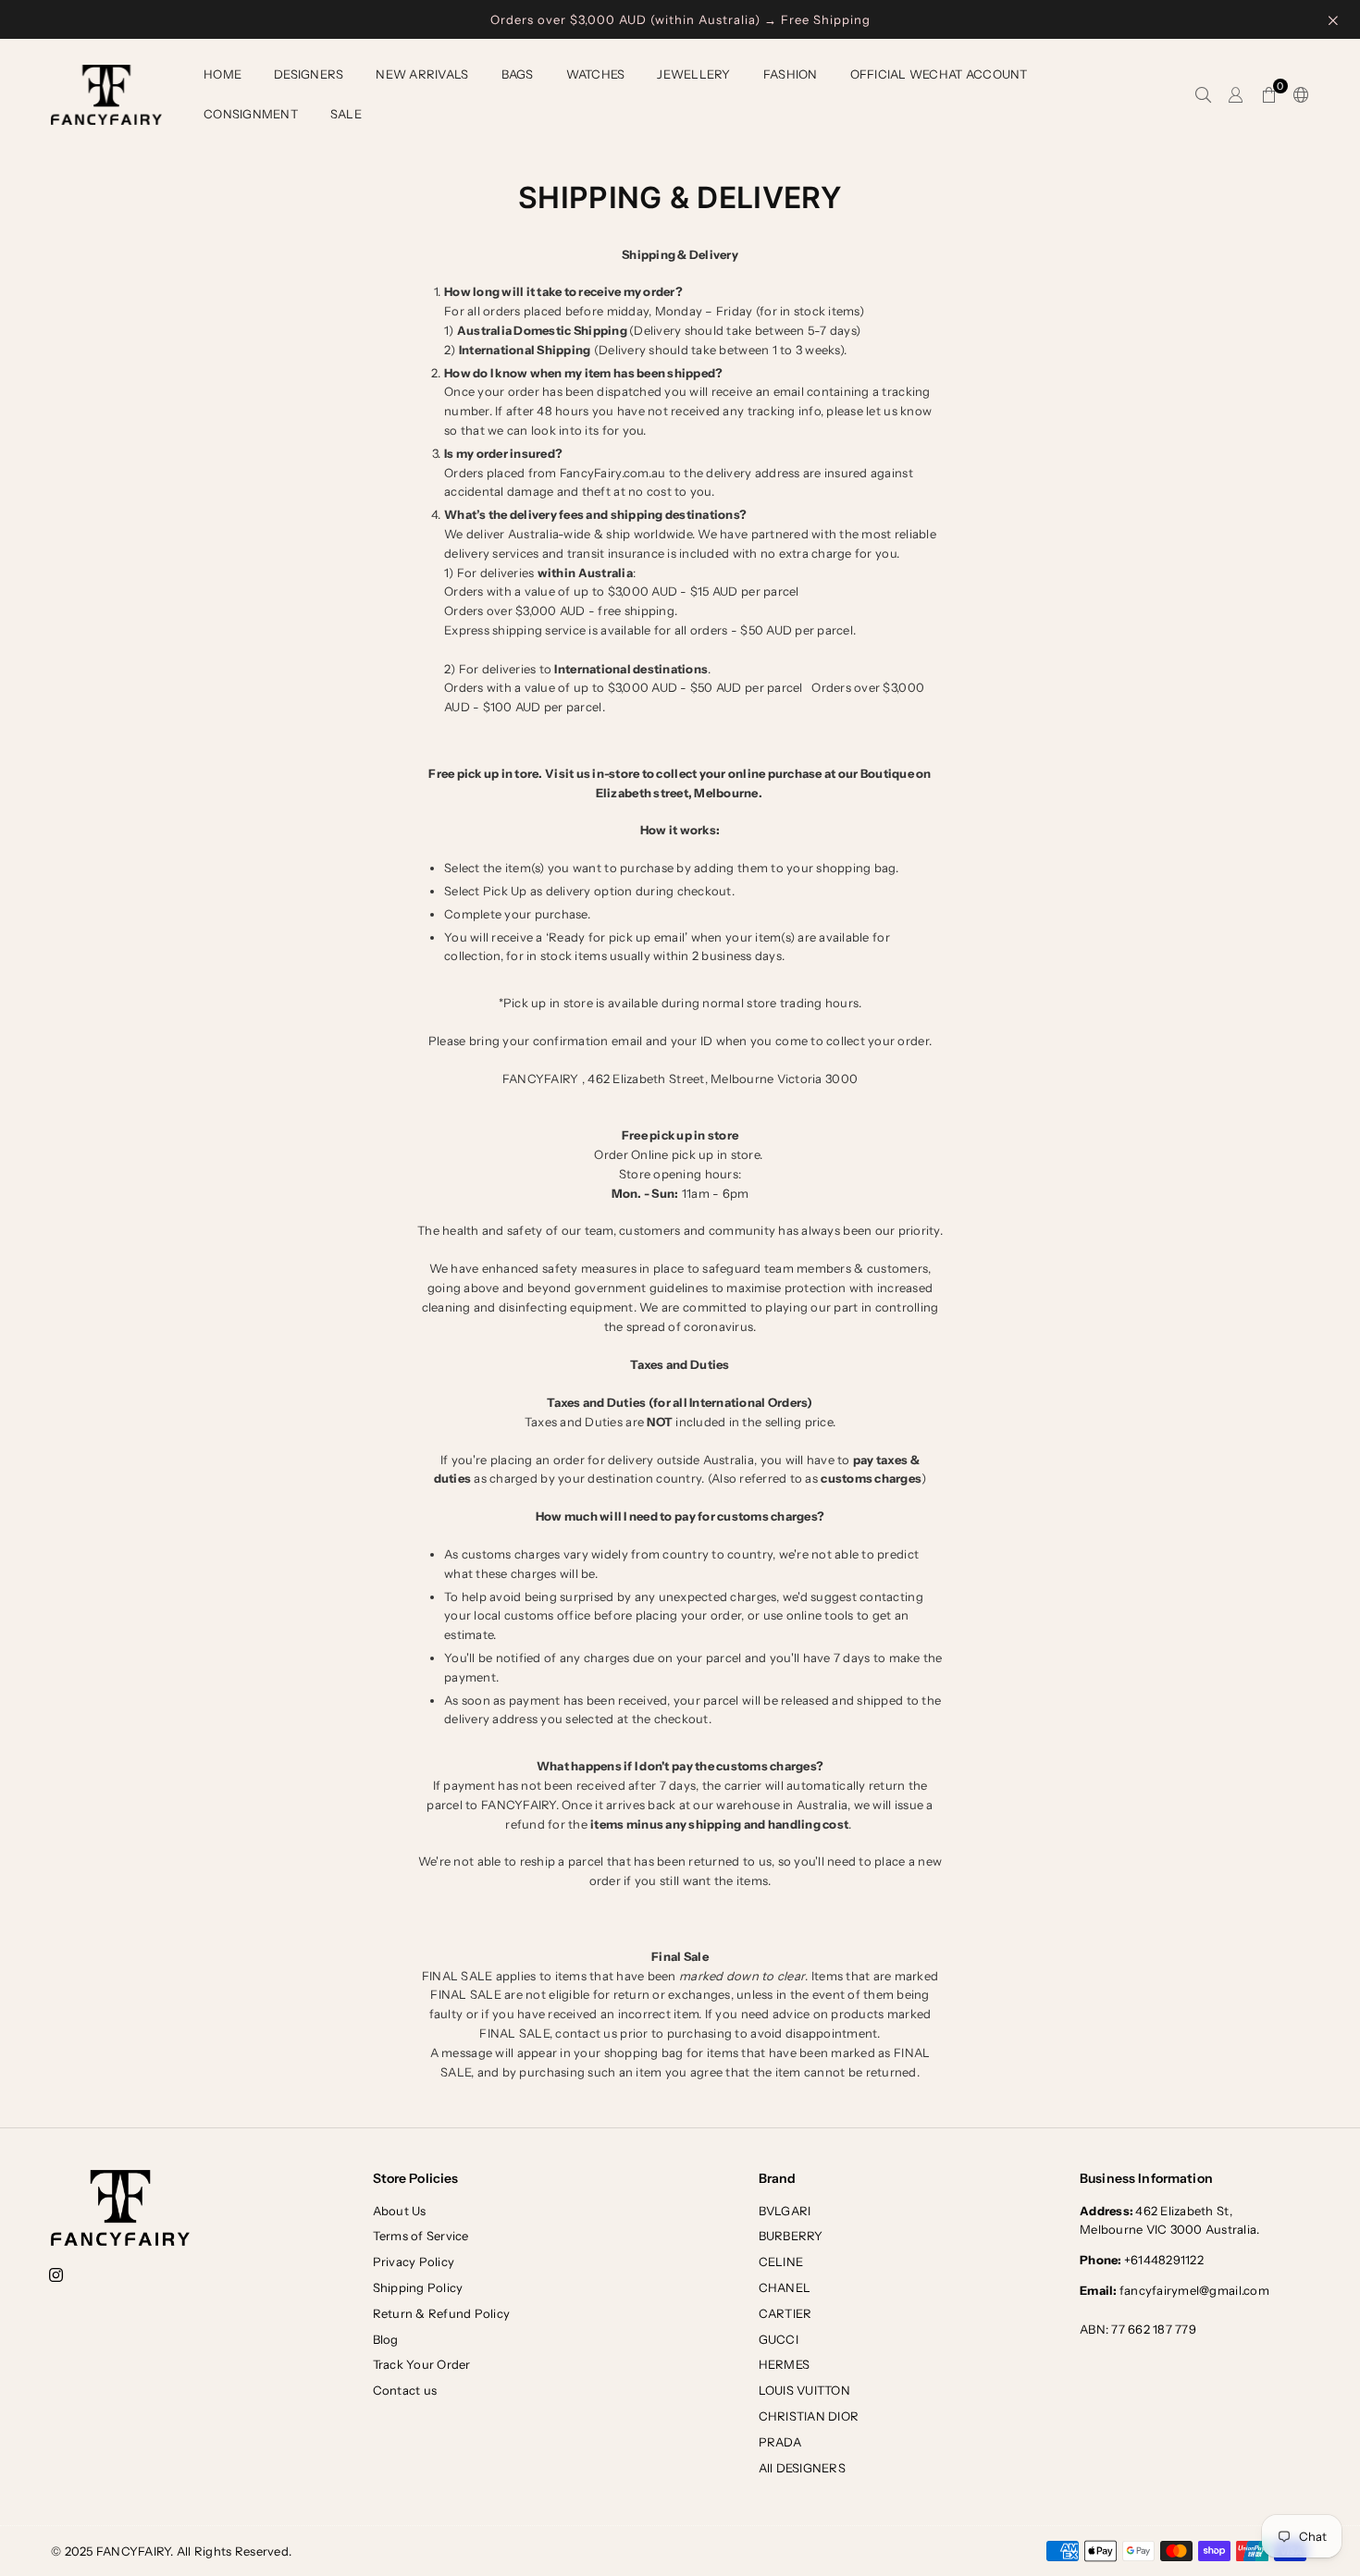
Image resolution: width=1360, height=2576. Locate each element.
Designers (309, 74)
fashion (791, 74)
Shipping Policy (418, 2287)
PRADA (780, 2442)
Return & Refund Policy (442, 2313)
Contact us (405, 2390)
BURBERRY (791, 2236)
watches (596, 74)
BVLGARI (785, 2211)
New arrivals (422, 74)
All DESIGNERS (802, 2468)
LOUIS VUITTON (804, 2390)
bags (518, 74)
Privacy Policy (414, 2262)
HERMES (785, 2364)
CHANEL (785, 2287)
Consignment (251, 114)
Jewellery (693, 74)
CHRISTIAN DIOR (809, 2416)
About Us (400, 2211)
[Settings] (1297, 95)
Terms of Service (421, 2236)
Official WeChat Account (939, 74)
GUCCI (779, 2339)
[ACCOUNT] (1236, 95)
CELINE (781, 2262)
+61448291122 (1142, 2260)
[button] (1269, 95)
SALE (346, 114)
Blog (386, 2339)
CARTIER (785, 2313)
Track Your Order (422, 2364)
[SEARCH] (1203, 95)
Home (223, 74)
